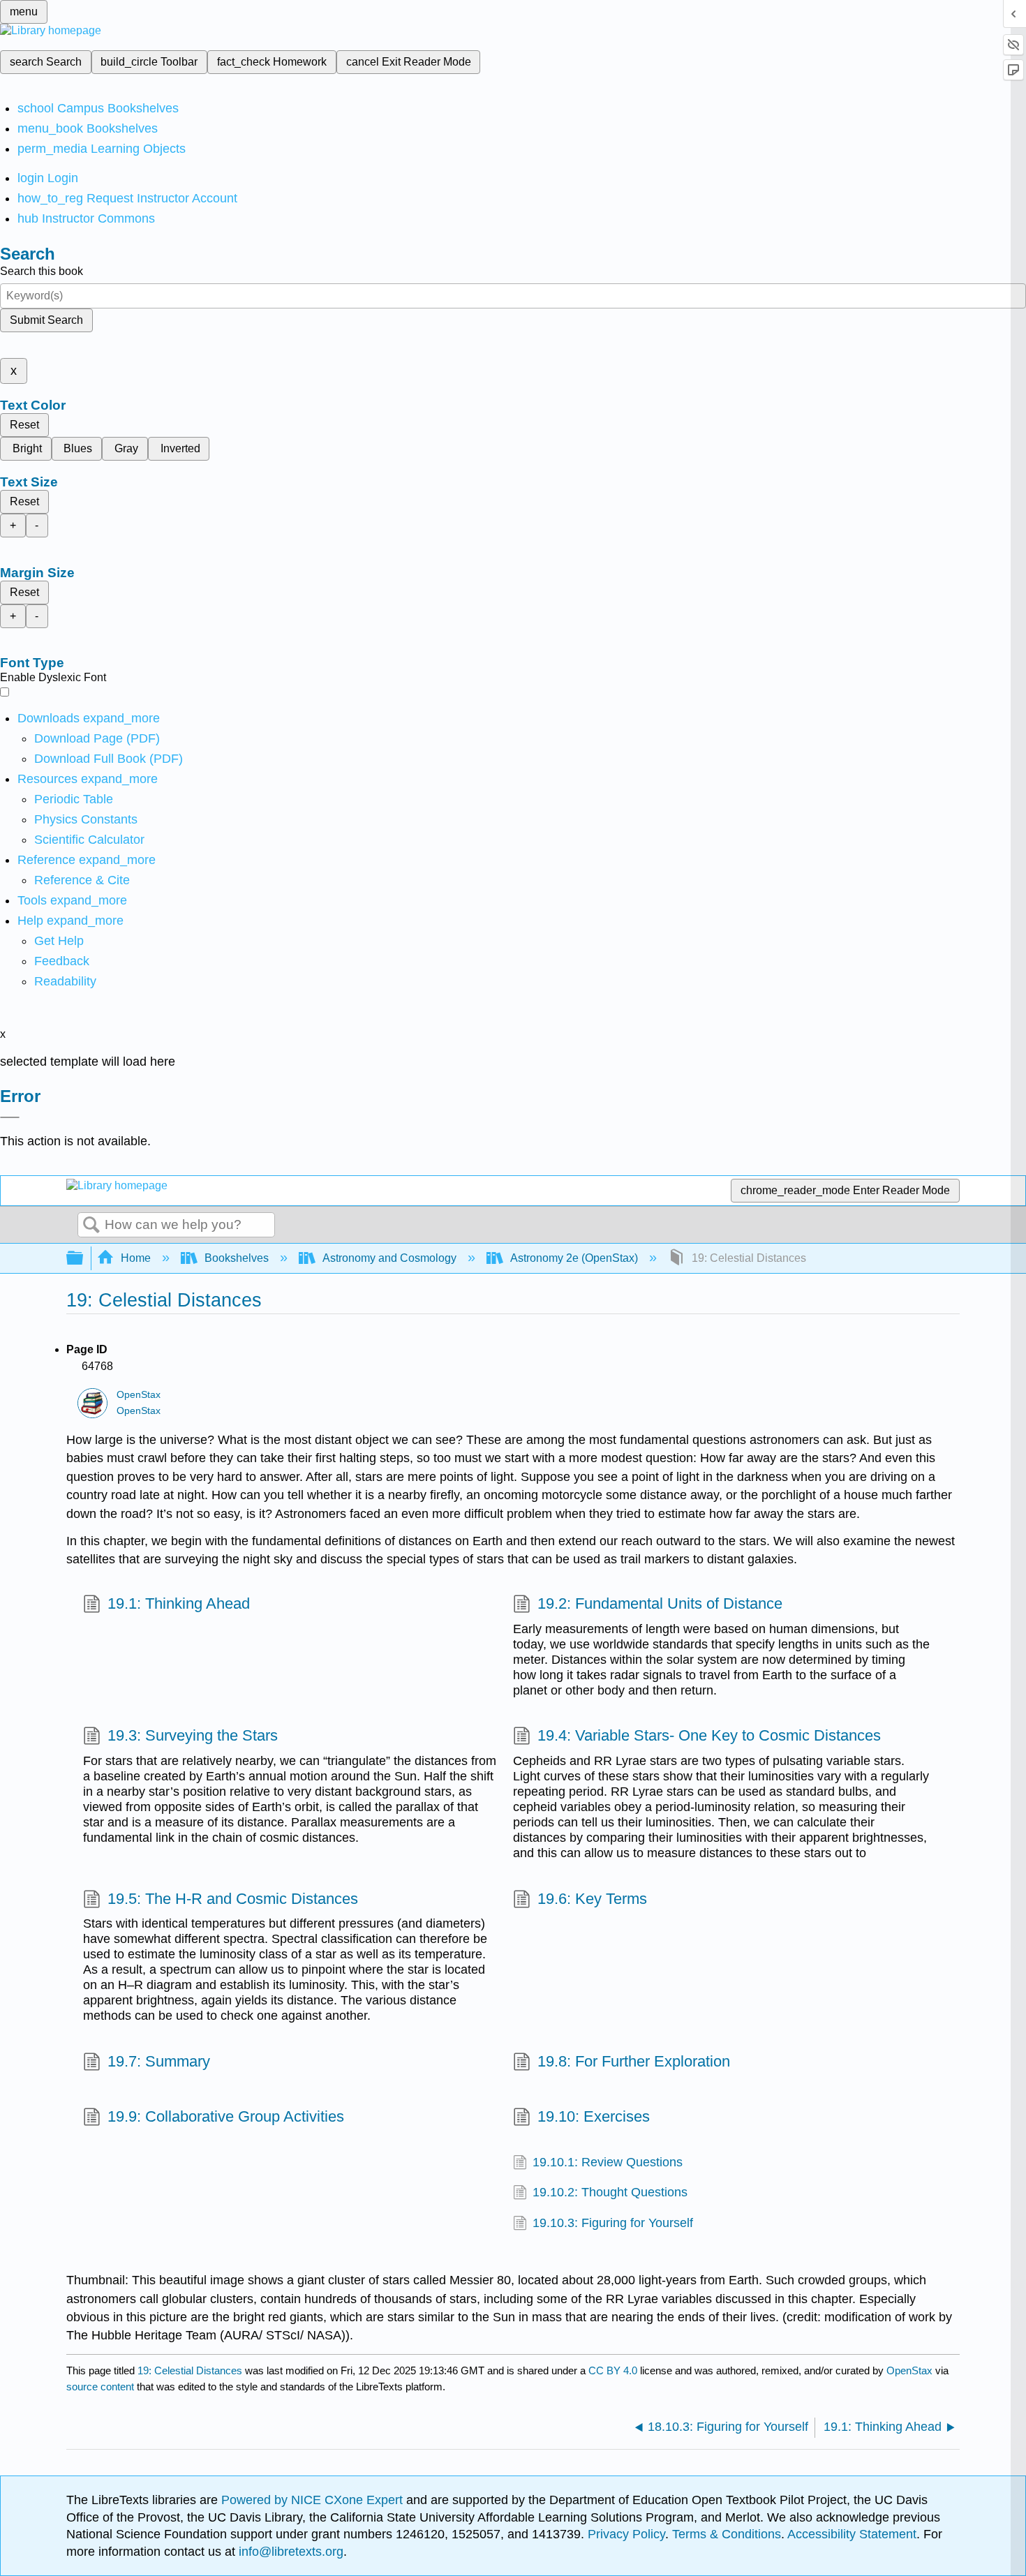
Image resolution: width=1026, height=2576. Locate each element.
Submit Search (46, 320)
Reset (24, 425)
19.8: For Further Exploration (634, 2061)
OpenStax (139, 1395)
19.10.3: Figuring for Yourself (613, 2223)
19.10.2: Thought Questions (610, 2192)
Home (136, 1258)
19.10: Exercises (594, 2116)
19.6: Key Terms (592, 1899)
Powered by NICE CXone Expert (314, 2500)
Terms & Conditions (727, 2534)
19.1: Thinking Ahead (179, 1603)
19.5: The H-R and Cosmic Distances (233, 1899)
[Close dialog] (10, 1117)
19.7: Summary (159, 2061)
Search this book (42, 271)
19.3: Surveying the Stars (193, 1735)
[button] (62, 961)
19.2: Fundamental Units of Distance (660, 1603)
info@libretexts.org (289, 2552)
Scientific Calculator (89, 840)
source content (100, 2387)
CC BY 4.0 (613, 2370)
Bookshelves (237, 1258)
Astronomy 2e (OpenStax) (574, 1258)
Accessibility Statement (852, 2534)
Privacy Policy (626, 2534)
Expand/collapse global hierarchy (84, 1259)
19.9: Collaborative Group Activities (226, 2116)
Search (91, 1226)
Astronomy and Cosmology (389, 1258)
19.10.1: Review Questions (608, 2162)
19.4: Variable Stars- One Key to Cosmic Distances (709, 1735)
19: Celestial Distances (190, 2370)
